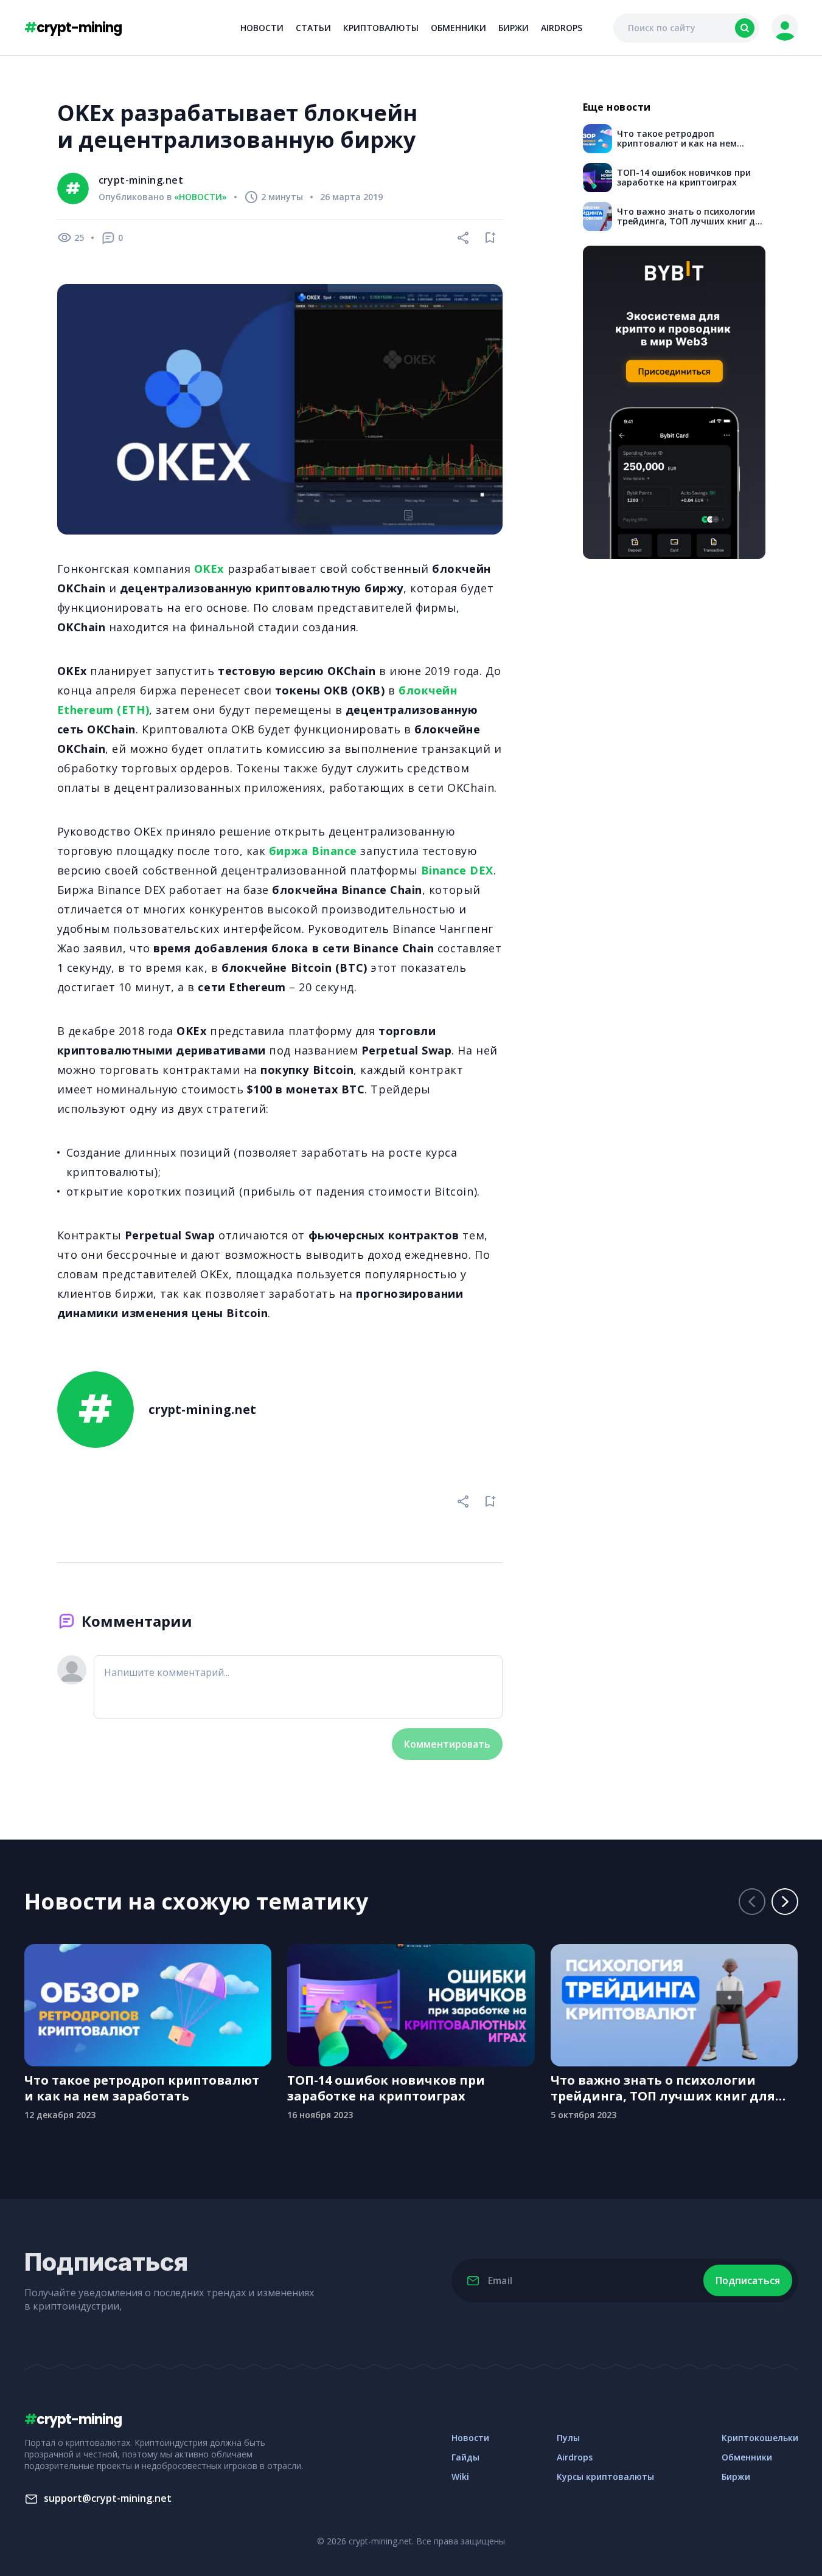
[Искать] (745, 28)
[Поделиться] (464, 238)
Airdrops (562, 28)
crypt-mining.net (141, 180)
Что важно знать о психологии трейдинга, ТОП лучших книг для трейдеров (663, 2088)
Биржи (514, 28)
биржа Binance (313, 851)
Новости (262, 28)
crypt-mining (73, 28)
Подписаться (748, 2280)
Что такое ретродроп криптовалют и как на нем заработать (142, 2088)
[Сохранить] (490, 238)
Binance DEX (457, 870)
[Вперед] (785, 1902)
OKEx (211, 569)
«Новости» (200, 197)
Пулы (568, 2438)
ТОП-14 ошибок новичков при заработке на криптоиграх (386, 2088)
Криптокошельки (760, 2438)
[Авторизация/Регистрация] (785, 28)
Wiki (460, 2477)
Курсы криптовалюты (605, 2477)
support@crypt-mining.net (108, 2498)
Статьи (313, 28)
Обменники (458, 28)
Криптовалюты (381, 28)
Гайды (465, 2457)
